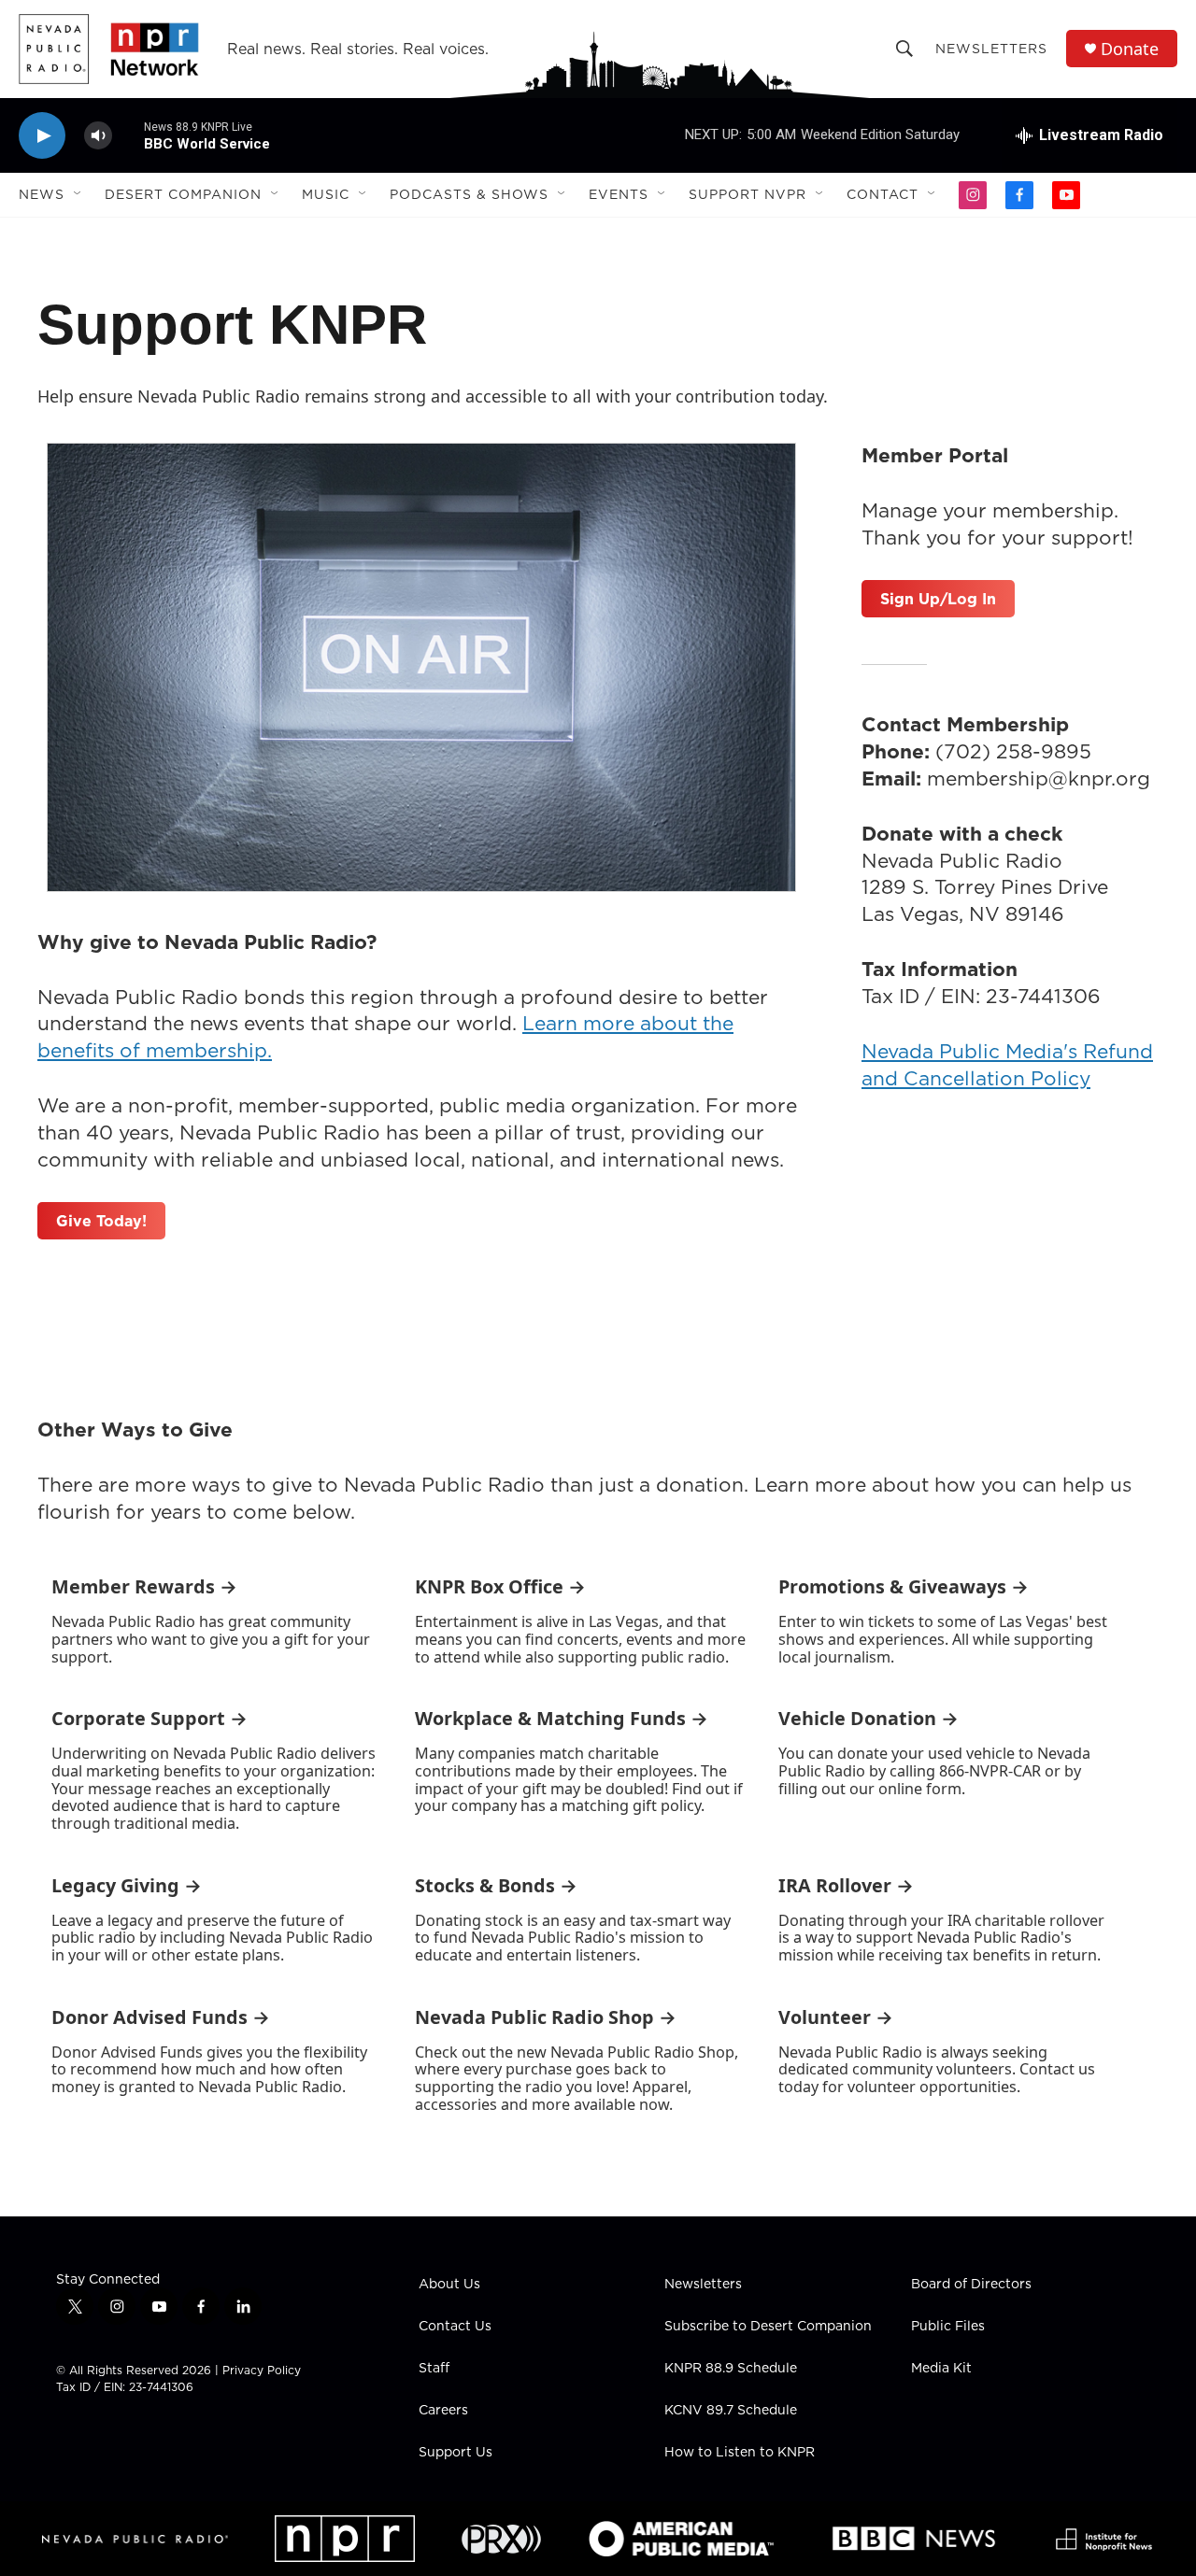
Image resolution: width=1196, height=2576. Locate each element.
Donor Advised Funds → (161, 2017)
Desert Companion (183, 194)
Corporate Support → (149, 1718)
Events (619, 194)
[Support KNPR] (421, 667)
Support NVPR (747, 194)
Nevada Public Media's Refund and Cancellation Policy (1007, 1065)
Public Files (948, 2327)
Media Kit (941, 2369)
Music (326, 194)
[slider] (128, 135)
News (42, 194)
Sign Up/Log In (938, 599)
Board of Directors (971, 2285)
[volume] (98, 136)
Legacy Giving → (127, 1885)
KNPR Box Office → (500, 1586)
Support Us (456, 2453)
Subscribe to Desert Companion (768, 2327)
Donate (1130, 49)
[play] (42, 136)
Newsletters (991, 49)
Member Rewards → (144, 1586)
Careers (443, 2411)
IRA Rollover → (846, 1885)
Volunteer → (836, 2017)
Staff (434, 2369)
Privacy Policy (262, 2370)
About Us (449, 2285)
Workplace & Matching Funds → (562, 1718)
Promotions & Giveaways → (904, 1586)
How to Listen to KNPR (740, 2453)
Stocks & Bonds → (496, 1885)
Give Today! (101, 1221)
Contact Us (455, 2327)
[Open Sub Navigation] (78, 194)
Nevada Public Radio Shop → (546, 2017)
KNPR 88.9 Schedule (731, 2369)
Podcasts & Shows (469, 194)
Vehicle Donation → (869, 1718)
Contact (883, 194)
